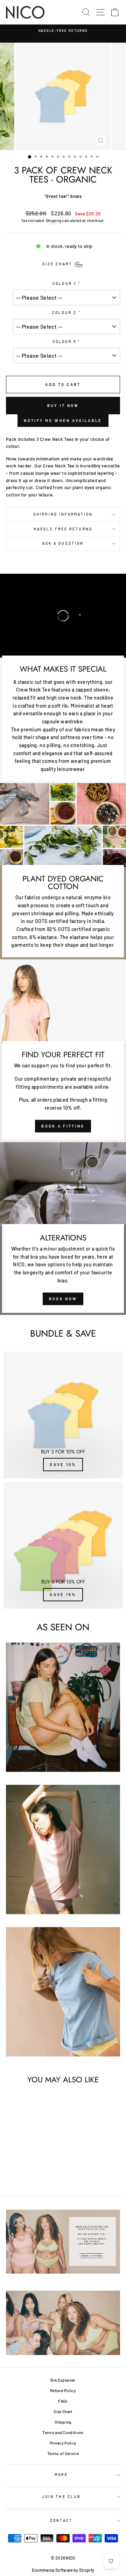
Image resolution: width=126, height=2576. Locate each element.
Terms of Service (63, 2453)
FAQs (63, 2401)
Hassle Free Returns (63, 529)
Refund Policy (63, 2390)
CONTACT (61, 2520)
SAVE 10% (63, 1464)
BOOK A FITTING (63, 1126)
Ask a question (63, 543)
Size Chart (63, 2411)
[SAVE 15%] (63, 1545)
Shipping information (63, 514)
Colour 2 (64, 313)
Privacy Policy (63, 2443)
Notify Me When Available (63, 420)
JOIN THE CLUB (61, 2497)
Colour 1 (64, 284)
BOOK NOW (63, 1299)
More (61, 2475)
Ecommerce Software (52, 2570)
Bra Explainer (63, 2380)
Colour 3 (65, 342)
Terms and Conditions (63, 2432)
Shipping (54, 220)
